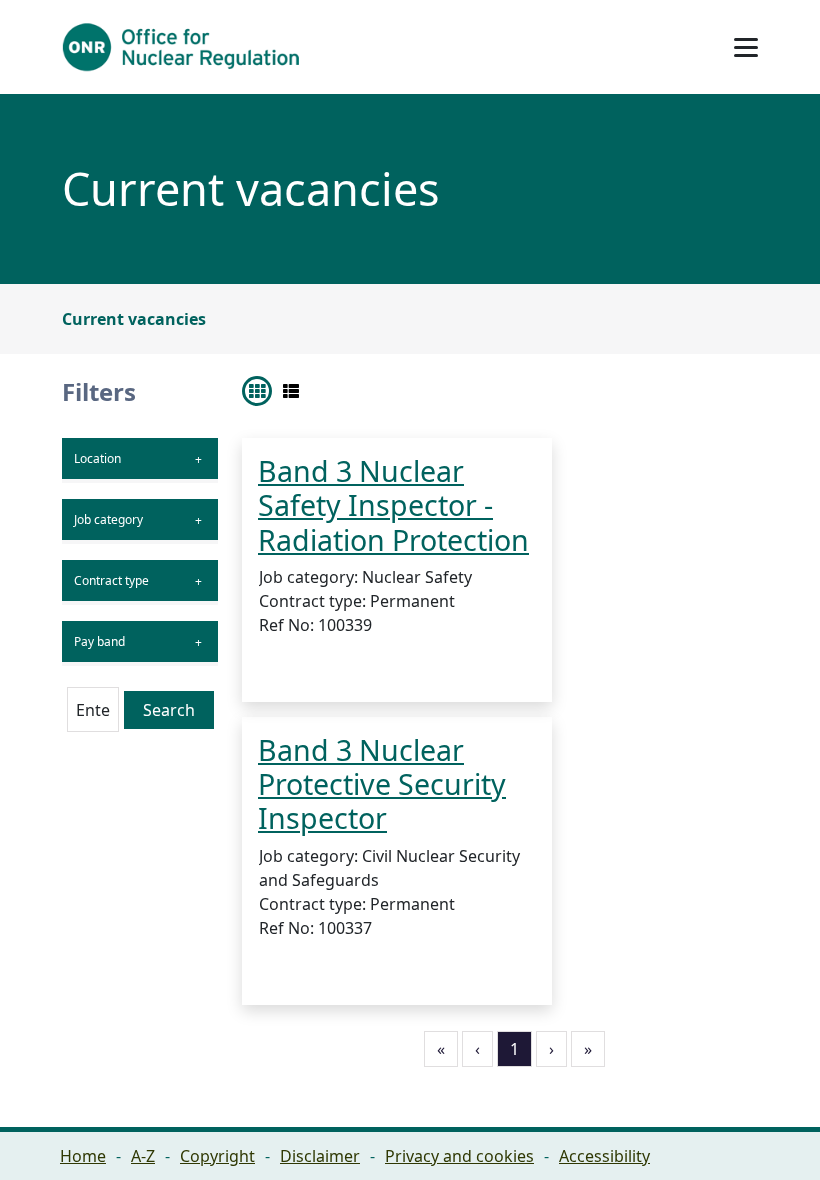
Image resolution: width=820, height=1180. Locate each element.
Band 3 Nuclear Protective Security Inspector (382, 784)
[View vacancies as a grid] (257, 391)
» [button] (588, 1049)
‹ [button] (477, 1049)
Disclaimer (320, 1156)
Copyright (217, 1156)
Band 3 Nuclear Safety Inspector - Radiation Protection (393, 505)
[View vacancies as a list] (291, 391)
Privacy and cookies (459, 1156)
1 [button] (514, 1049)
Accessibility (604, 1156)
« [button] (441, 1049)
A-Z (143, 1156)
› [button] (551, 1049)
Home (83, 1156)
